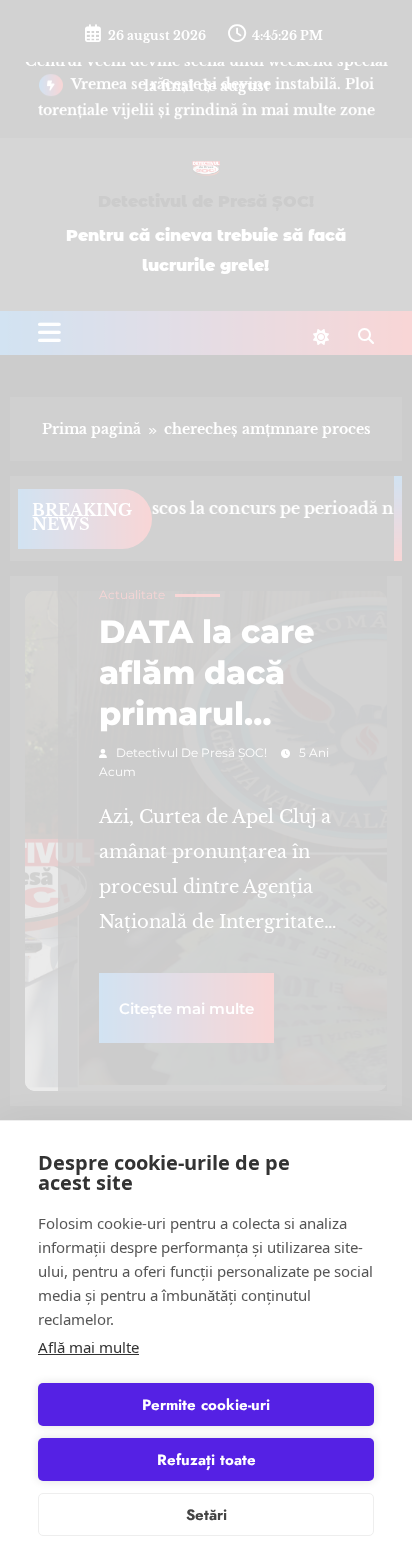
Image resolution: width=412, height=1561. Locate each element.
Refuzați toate (206, 1460)
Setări (206, 1515)
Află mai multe (88, 1347)
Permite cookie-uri (206, 1405)
